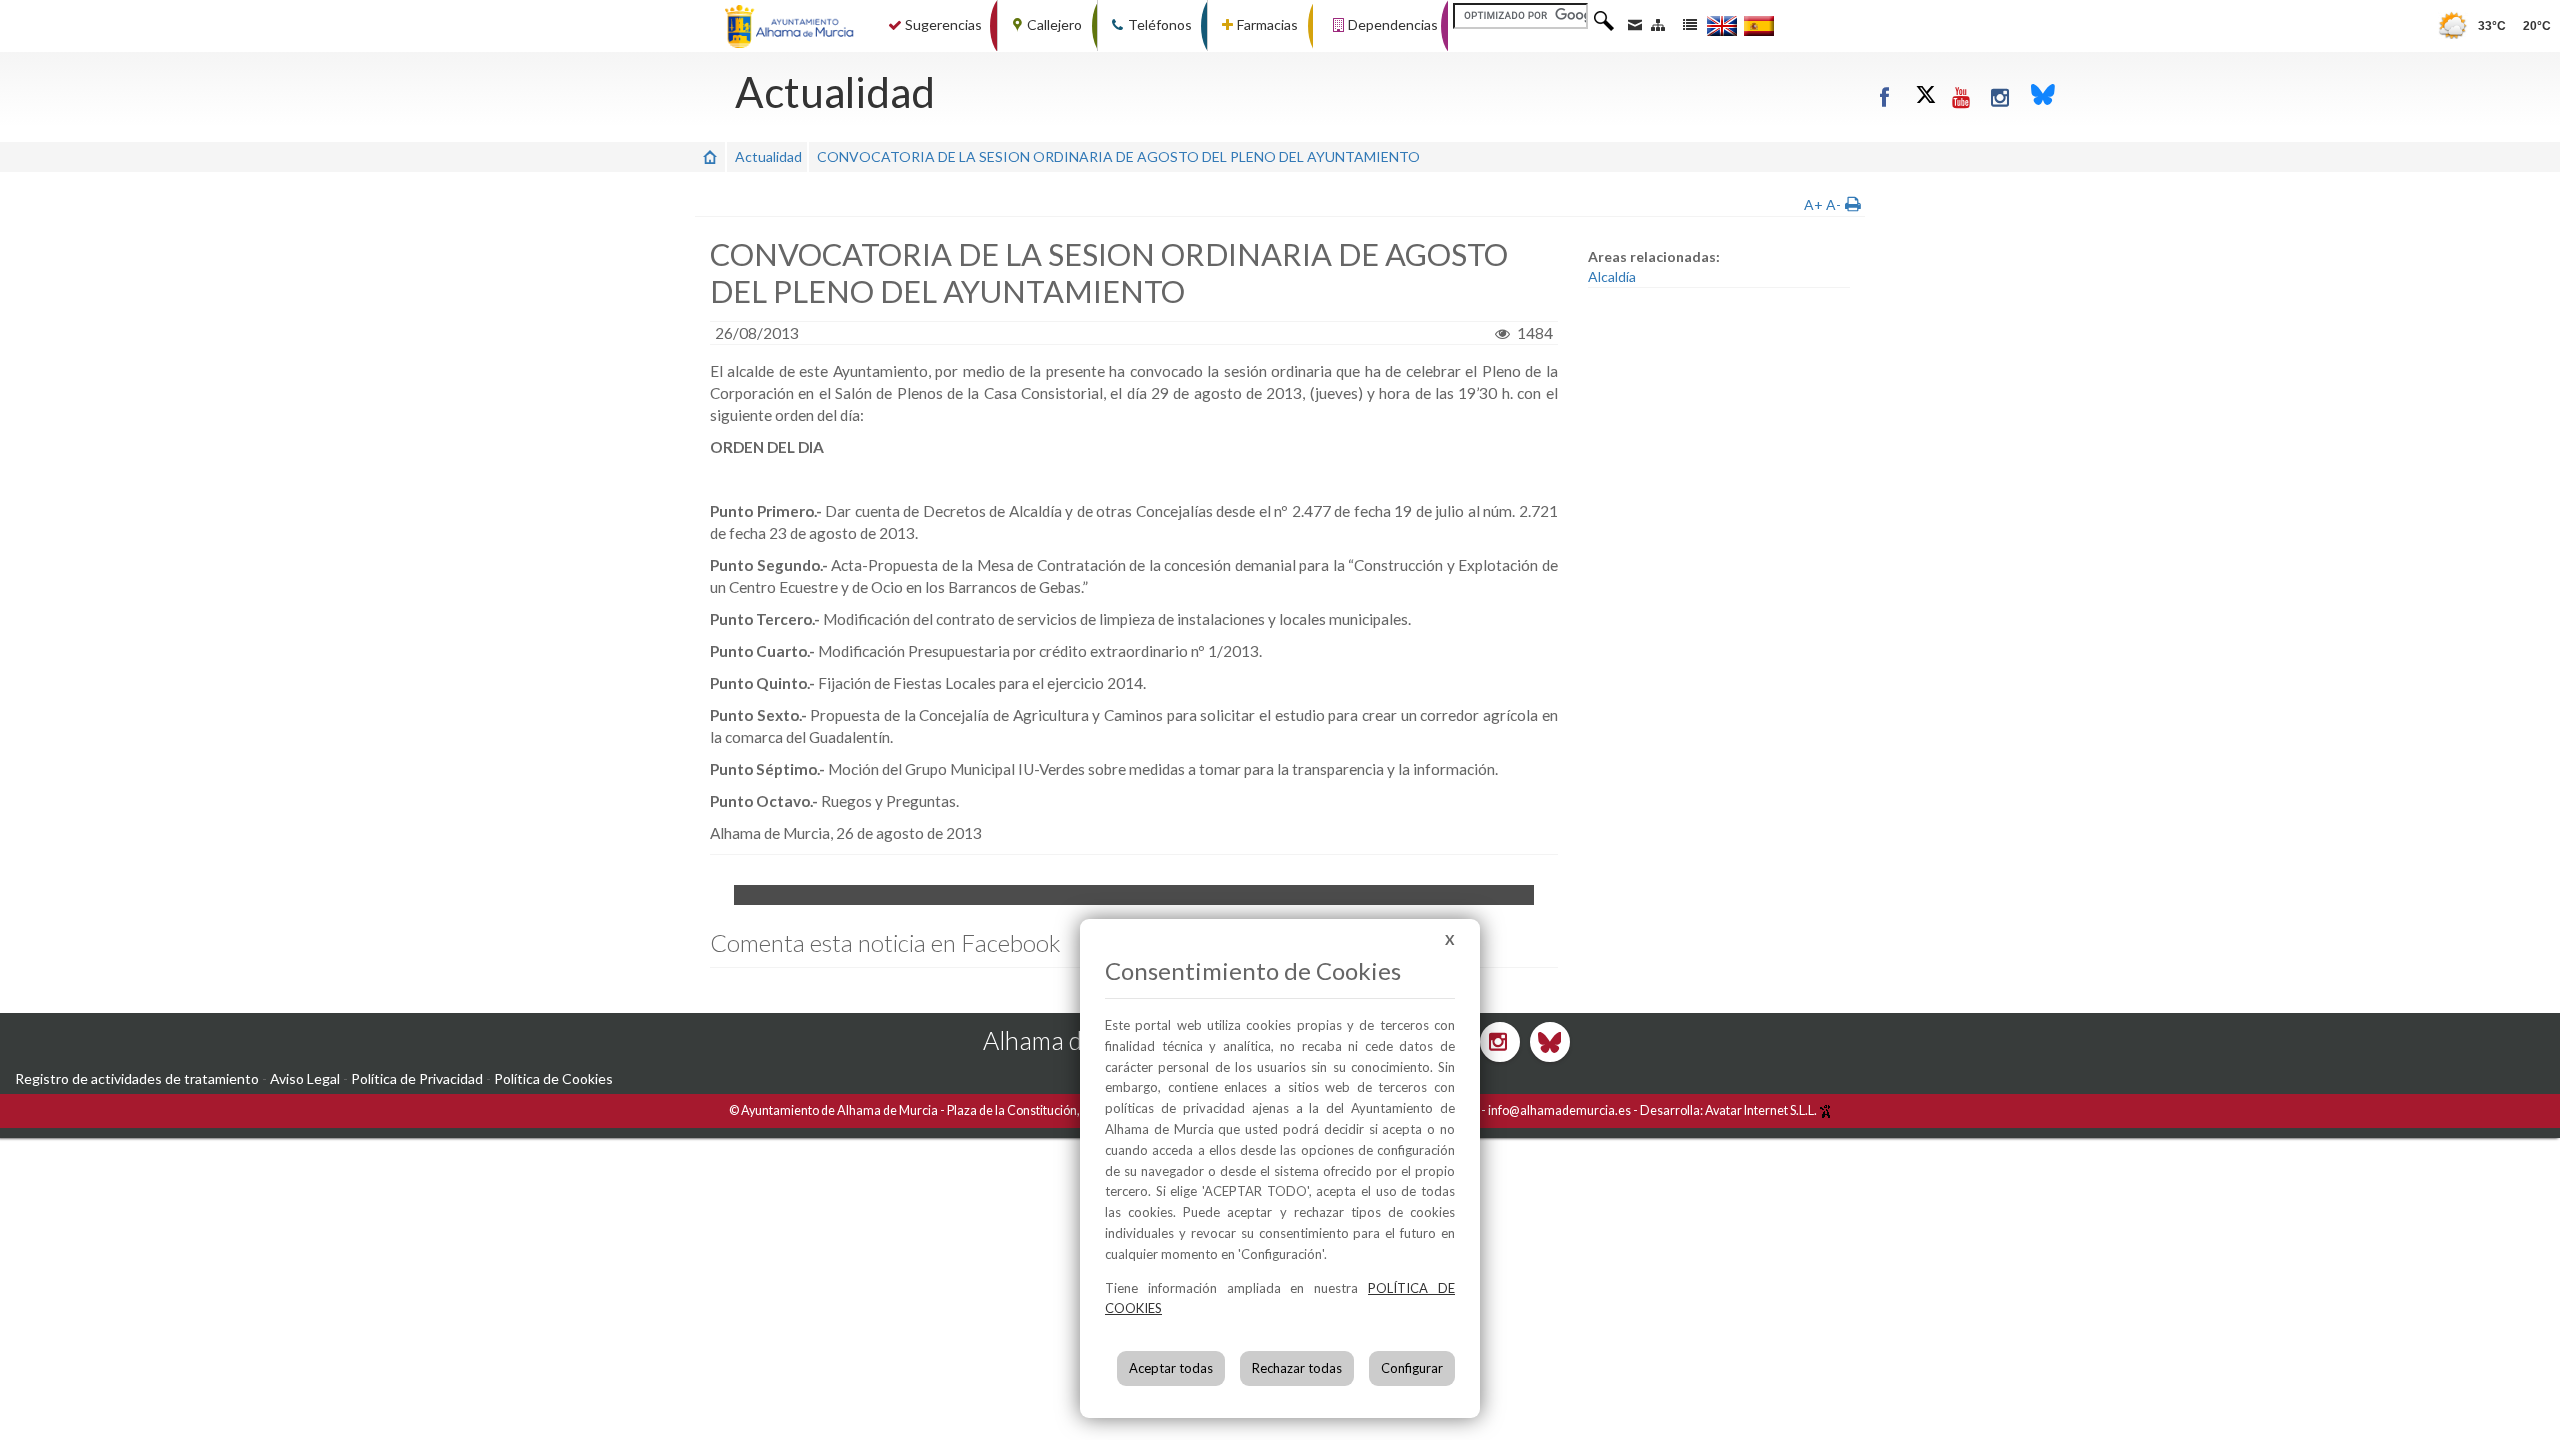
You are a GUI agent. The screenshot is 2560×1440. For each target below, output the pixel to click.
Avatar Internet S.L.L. (1762, 1110)
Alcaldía (1612, 276)
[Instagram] (2000, 96)
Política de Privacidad (417, 1078)
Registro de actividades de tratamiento (137, 1078)
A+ (1813, 204)
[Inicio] (710, 156)
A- (1833, 204)
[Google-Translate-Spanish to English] (1722, 25)
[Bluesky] (2043, 96)
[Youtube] (1961, 96)
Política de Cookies (553, 1078)
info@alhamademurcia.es (1559, 1110)
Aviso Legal (305, 1078)
